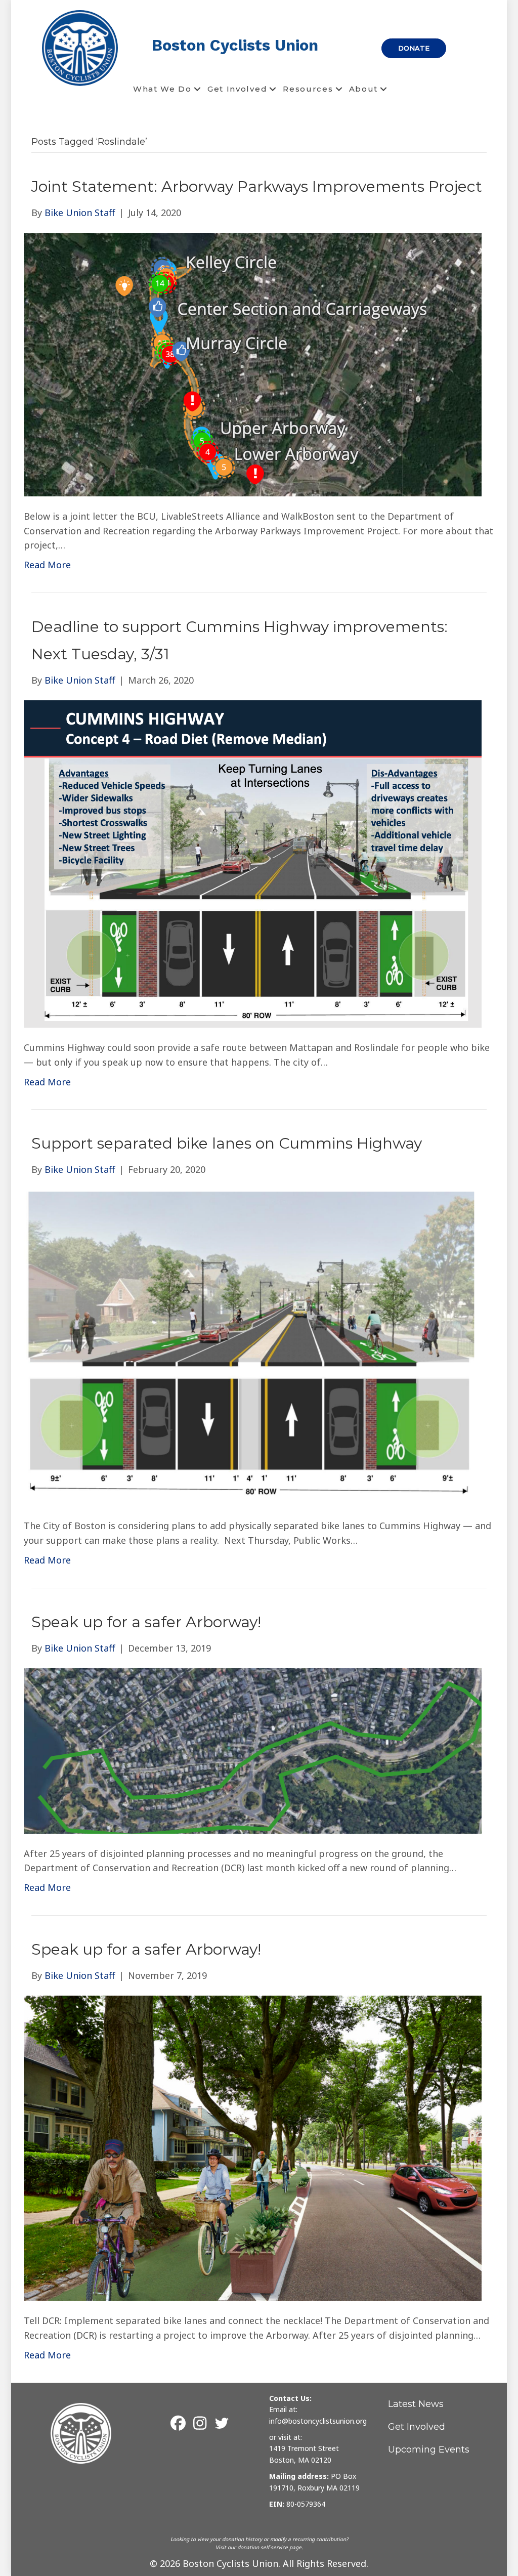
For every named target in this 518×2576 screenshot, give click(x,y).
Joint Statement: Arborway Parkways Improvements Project (257, 186)
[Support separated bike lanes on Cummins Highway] (253, 1347)
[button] (197, 89)
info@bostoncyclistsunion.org (318, 2421)
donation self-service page (269, 2547)
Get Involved (237, 89)
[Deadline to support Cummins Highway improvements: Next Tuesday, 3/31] (253, 863)
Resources (308, 89)
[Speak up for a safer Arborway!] (253, 1750)
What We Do (162, 89)
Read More (47, 565)
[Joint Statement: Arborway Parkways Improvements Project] (253, 363)
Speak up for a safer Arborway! (146, 1622)
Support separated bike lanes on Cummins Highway (227, 1143)
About (364, 89)
